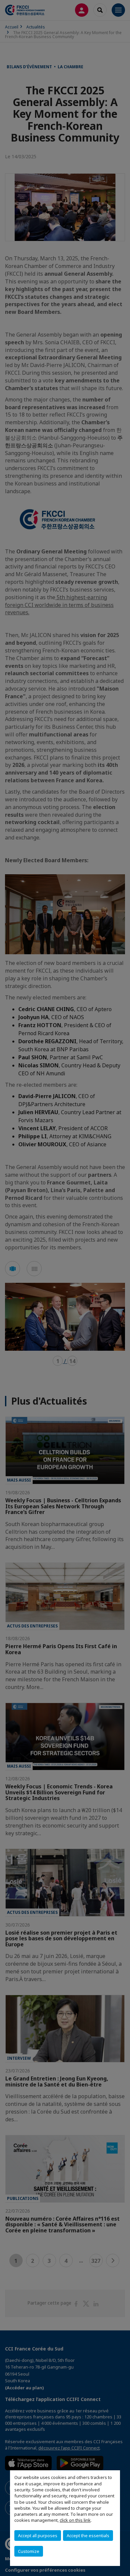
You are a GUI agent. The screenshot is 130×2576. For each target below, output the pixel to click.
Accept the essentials (88, 2536)
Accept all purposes (38, 2536)
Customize (29, 2551)
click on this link (75, 2520)
